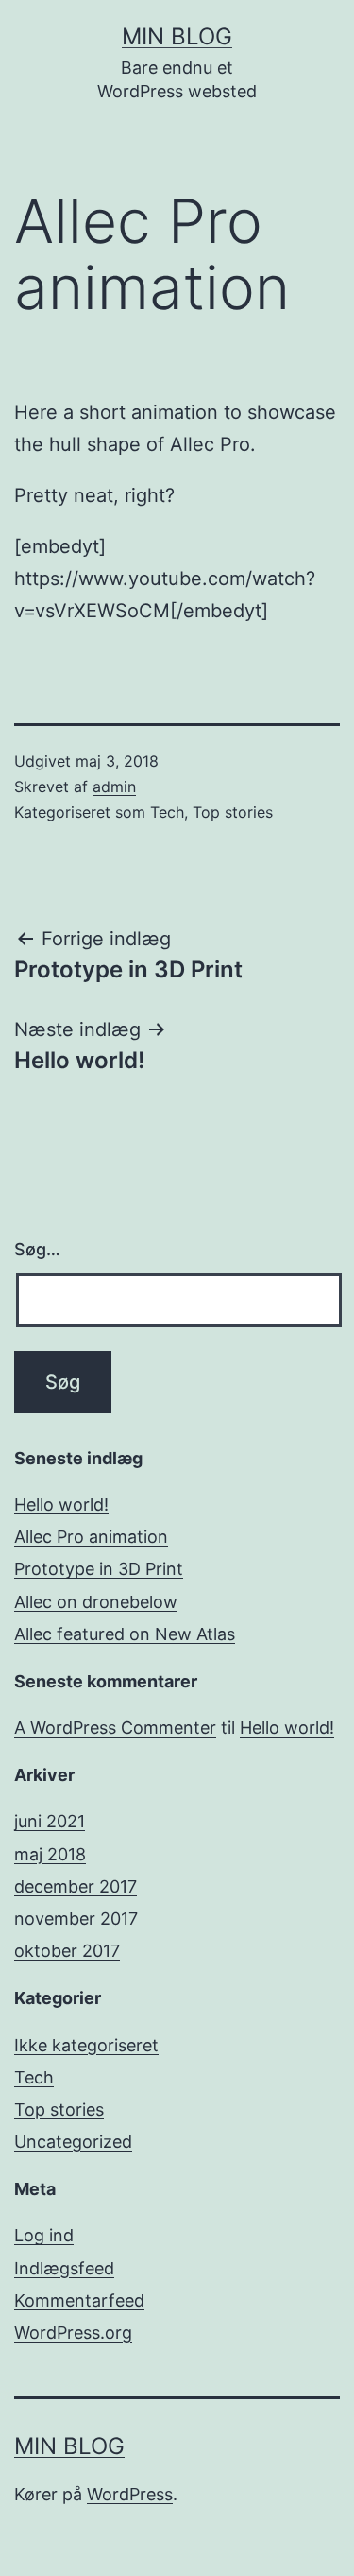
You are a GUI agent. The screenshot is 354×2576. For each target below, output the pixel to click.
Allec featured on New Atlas (125, 1634)
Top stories (233, 812)
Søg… (37, 1249)
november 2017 (76, 1919)
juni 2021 (50, 1821)
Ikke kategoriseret (86, 2045)
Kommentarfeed (79, 2300)
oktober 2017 (67, 1951)
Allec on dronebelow (96, 1602)
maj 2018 (50, 1854)
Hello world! (61, 1504)
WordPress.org (73, 2333)
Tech (167, 812)
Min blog (177, 36)
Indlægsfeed (64, 2268)
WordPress (130, 2494)
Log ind (44, 2235)
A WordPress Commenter (115, 1728)
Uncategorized (73, 2142)
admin (114, 787)
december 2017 (76, 1886)
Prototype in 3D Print (99, 1569)
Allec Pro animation (91, 1537)
